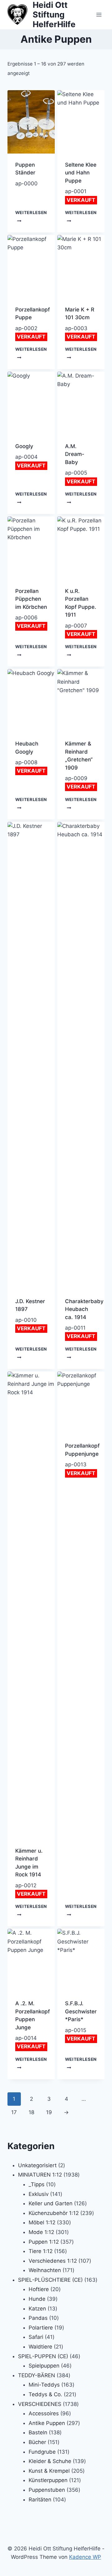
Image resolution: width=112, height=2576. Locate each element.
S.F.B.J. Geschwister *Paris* (81, 2011)
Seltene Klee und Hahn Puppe (81, 173)
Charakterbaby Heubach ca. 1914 (84, 1309)
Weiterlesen (31, 213)
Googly (24, 446)
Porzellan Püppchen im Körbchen (31, 599)
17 (14, 2112)
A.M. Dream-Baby (75, 454)
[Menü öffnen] (99, 15)
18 (31, 2112)
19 (49, 2112)
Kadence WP (85, 2557)
